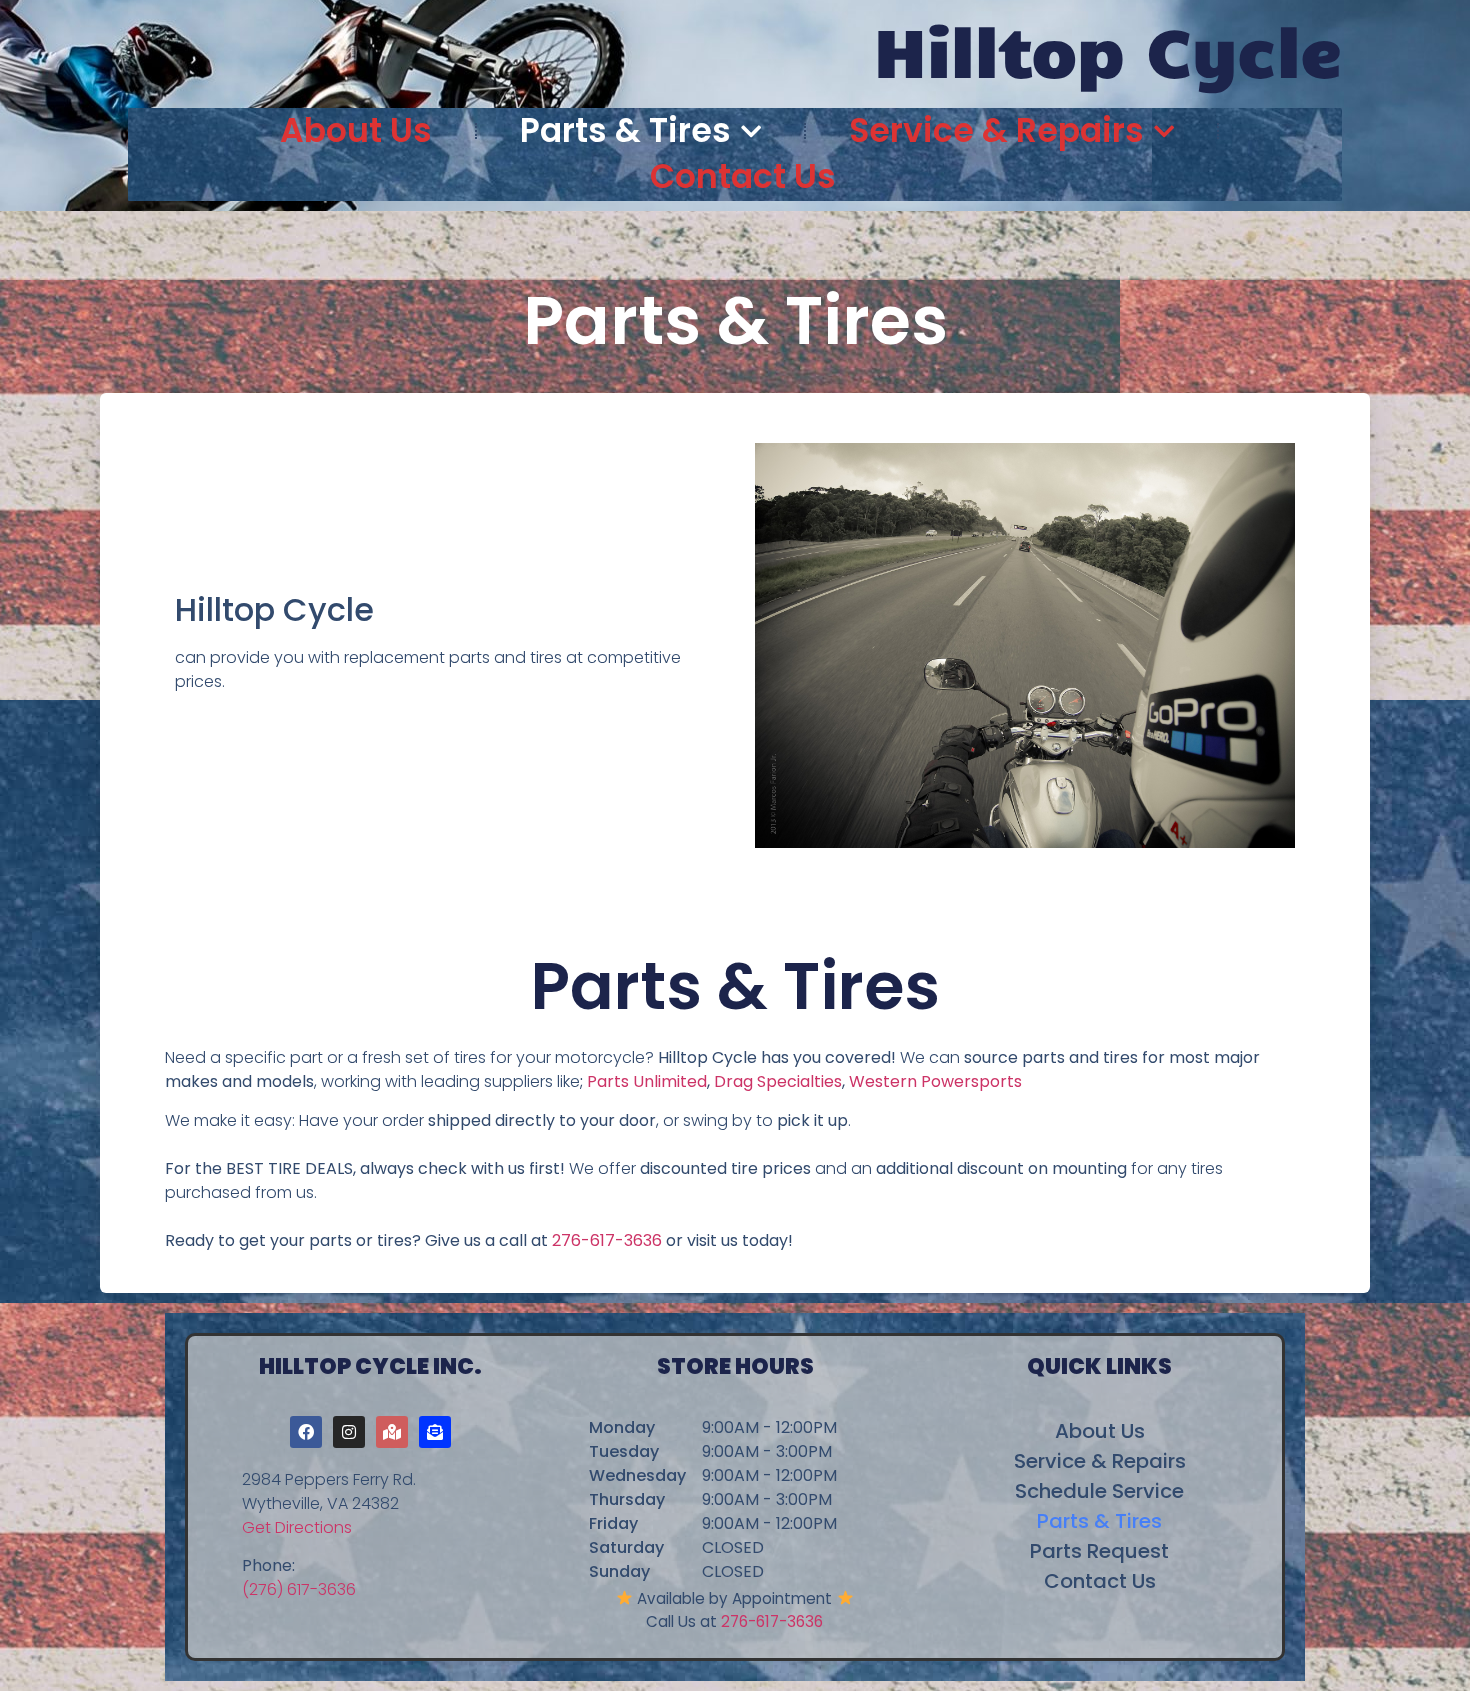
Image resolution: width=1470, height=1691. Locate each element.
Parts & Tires (625, 131)
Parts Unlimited (647, 1081)
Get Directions (297, 1527)
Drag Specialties (778, 1081)
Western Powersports (935, 1081)
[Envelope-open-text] (435, 1432)
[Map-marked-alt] (392, 1432)
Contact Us (743, 177)
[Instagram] (349, 1432)
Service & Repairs (996, 131)
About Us (356, 131)
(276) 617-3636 (299, 1589)
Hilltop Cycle (1108, 48)
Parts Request (1099, 1551)
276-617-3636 (607, 1240)
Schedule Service (1099, 1491)
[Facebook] (306, 1432)
